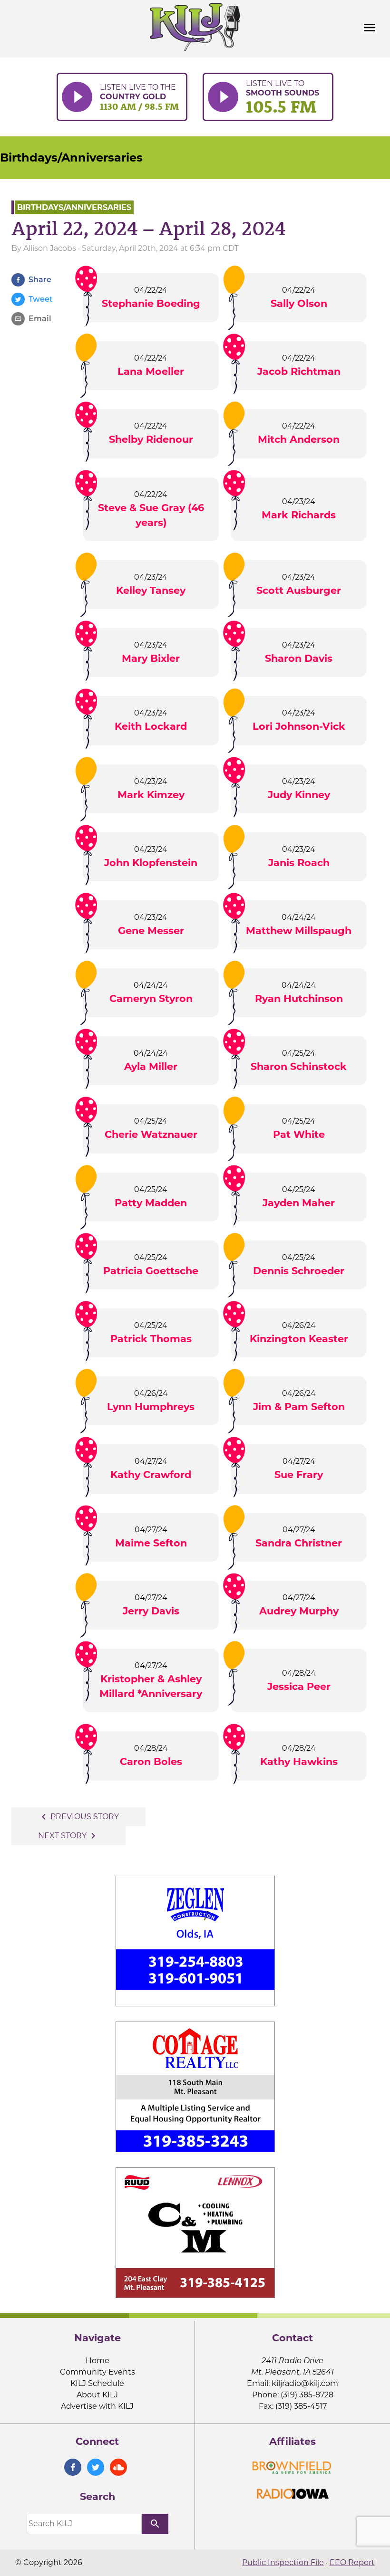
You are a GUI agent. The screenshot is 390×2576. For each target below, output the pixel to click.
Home (97, 2361)
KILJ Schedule (97, 2383)
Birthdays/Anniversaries (71, 157)
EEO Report (352, 2562)
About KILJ (97, 2395)
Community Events (97, 2372)
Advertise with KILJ (97, 2406)
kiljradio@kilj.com (305, 2383)
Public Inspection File (283, 2562)
